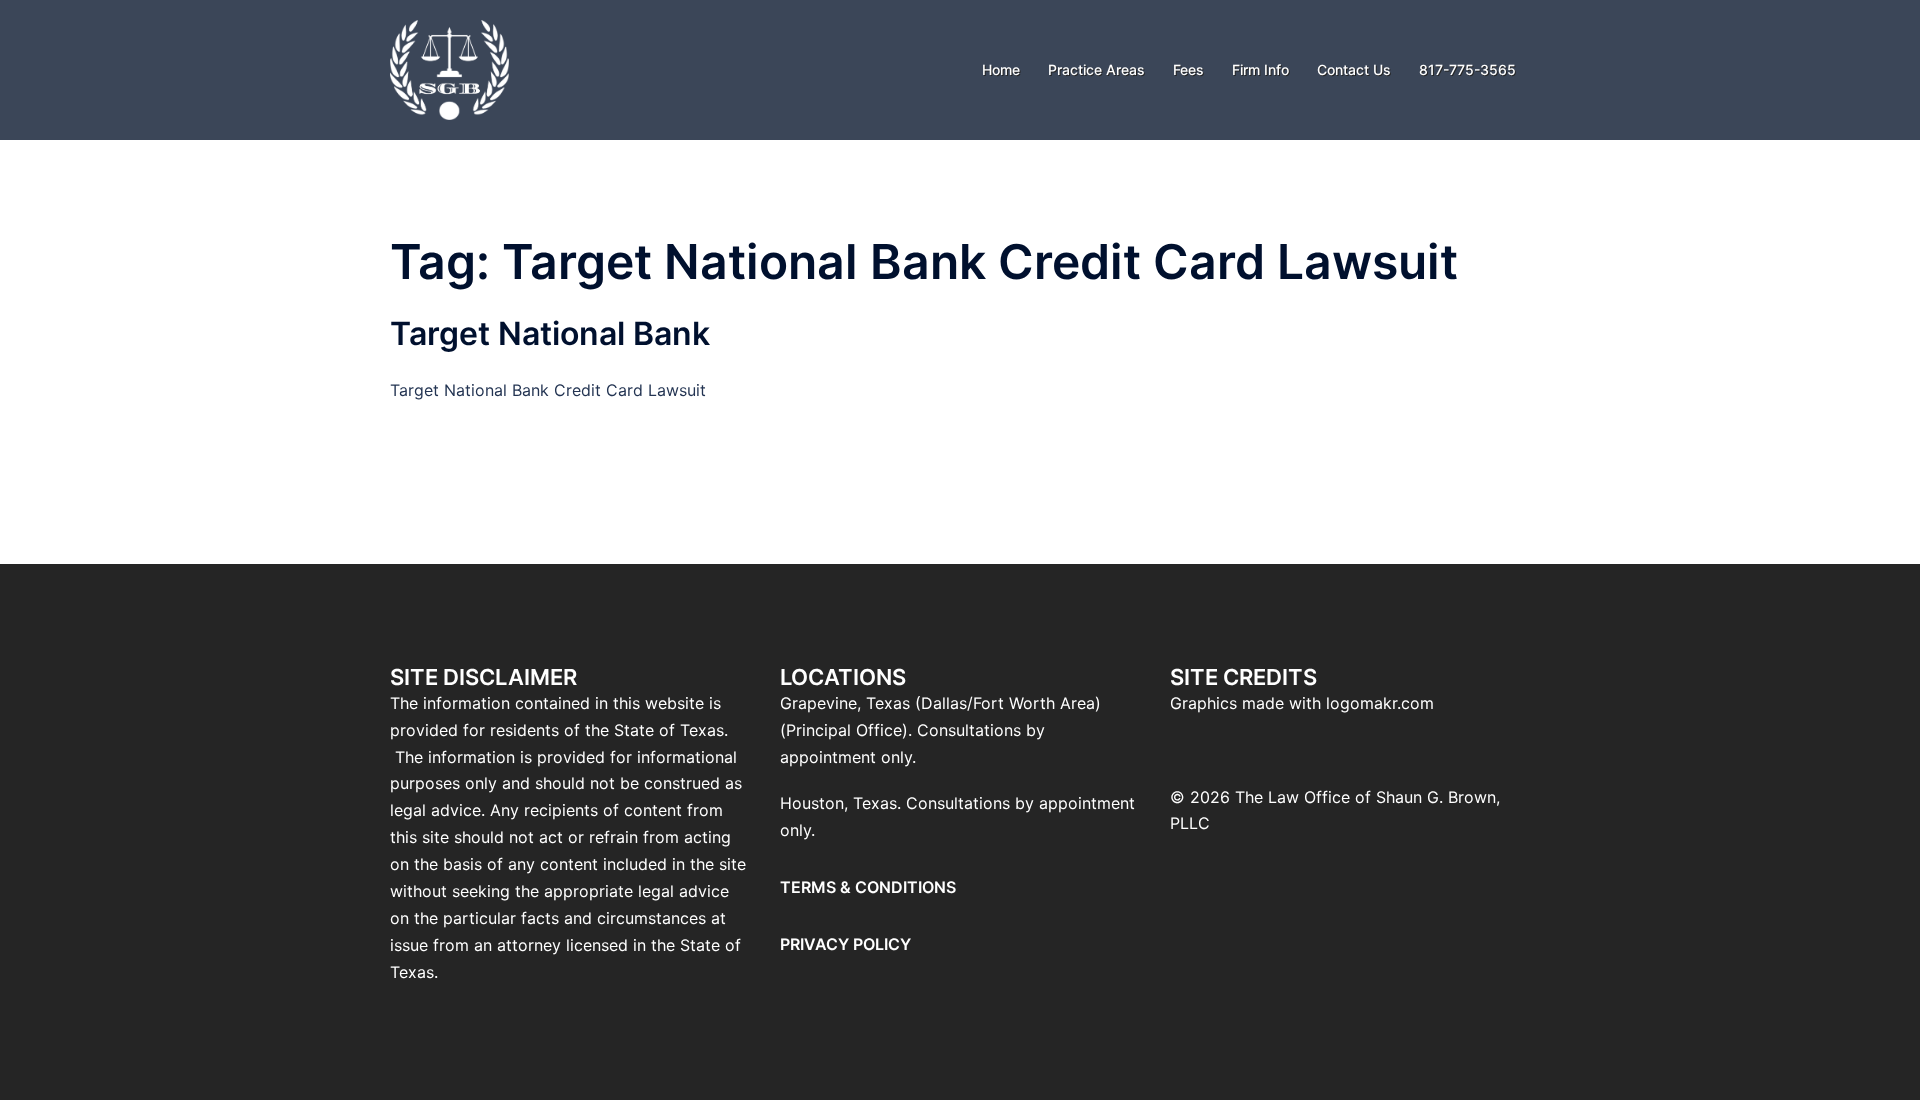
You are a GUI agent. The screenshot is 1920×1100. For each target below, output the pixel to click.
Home (1001, 69)
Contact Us (1354, 69)
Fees (1188, 69)
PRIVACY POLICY (845, 944)
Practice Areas (1096, 69)
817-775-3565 (1467, 69)
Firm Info (1260, 69)
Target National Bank (550, 333)
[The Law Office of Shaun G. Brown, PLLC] (449, 68)
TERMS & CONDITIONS (868, 887)
